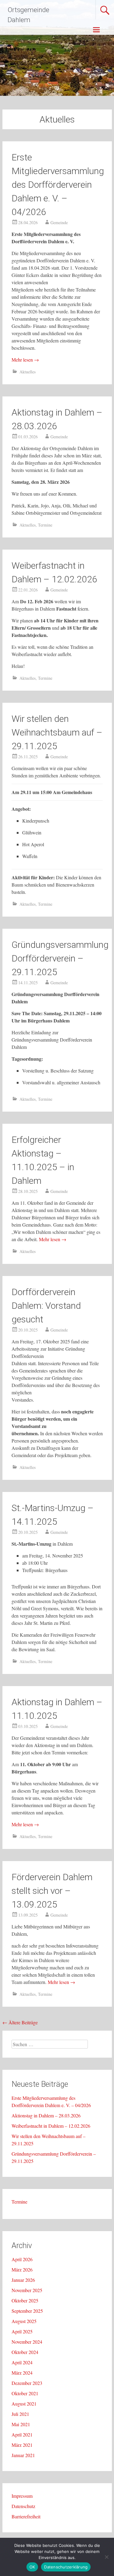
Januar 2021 (23, 2455)
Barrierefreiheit (26, 2516)
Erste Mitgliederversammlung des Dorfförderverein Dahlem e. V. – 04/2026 (58, 185)
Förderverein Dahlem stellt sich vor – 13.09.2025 (52, 1891)
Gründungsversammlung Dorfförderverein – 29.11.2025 (60, 958)
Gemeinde (59, 222)
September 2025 (27, 2311)
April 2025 (22, 2331)
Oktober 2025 (25, 2300)
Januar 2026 (23, 2280)
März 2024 (22, 2373)
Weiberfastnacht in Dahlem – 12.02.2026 (51, 2126)
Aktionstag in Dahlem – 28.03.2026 (46, 2115)
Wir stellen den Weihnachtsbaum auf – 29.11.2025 (57, 732)
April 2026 (22, 2259)
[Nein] (106, 2557)
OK (32, 2567)
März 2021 (22, 2445)
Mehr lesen (25, 360)
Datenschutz (23, 2506)
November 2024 (27, 2342)
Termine (45, 525)
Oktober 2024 (25, 2352)
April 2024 (22, 2362)
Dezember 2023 (27, 2383)
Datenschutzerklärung (66, 2567)
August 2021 (24, 2404)
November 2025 (27, 2290)
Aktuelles (28, 372)
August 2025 (24, 2321)
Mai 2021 (21, 2424)
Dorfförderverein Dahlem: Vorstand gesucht (46, 1306)
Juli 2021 (20, 2414)
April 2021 (22, 2435)
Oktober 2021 (25, 2393)
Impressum (22, 2496)
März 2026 (22, 2270)
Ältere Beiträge (20, 2022)
